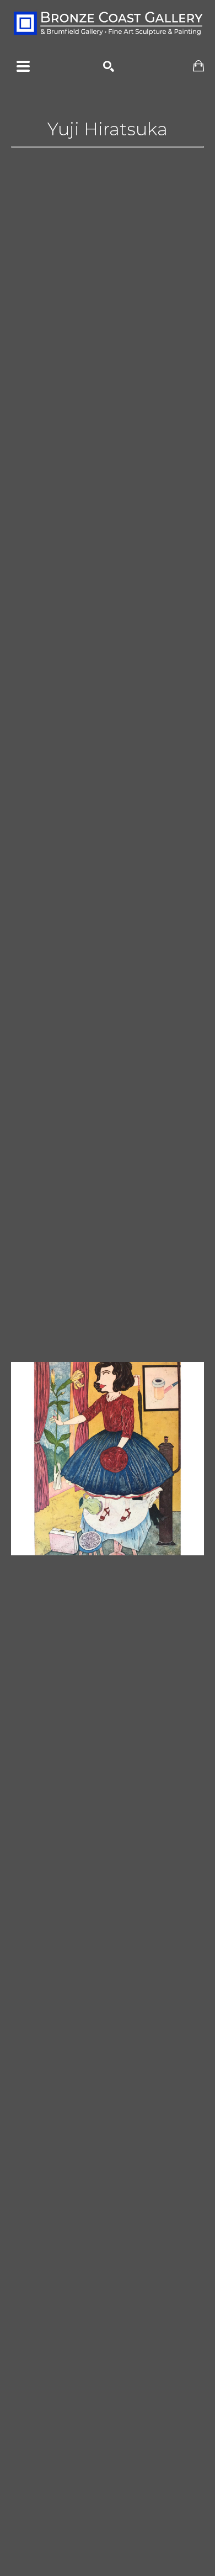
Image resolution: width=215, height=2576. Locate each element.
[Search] (109, 66)
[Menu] (23, 66)
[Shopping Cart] (198, 66)
